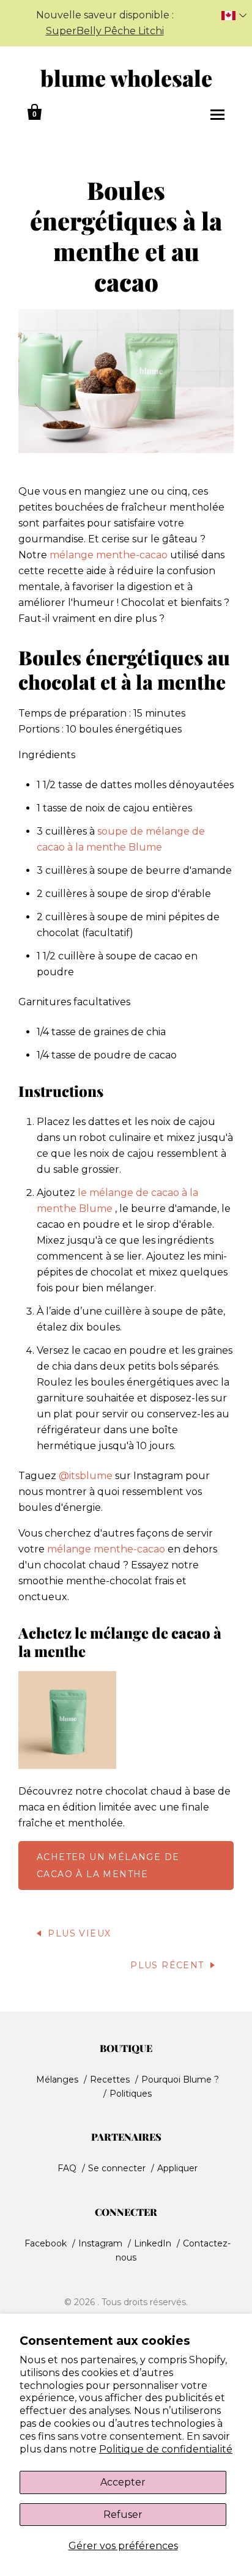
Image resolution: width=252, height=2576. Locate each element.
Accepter (123, 2482)
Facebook (46, 2243)
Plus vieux (79, 1933)
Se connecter (117, 2168)
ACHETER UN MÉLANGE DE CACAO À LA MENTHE (108, 1866)
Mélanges (57, 2080)
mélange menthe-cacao (109, 555)
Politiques (131, 2094)
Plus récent (167, 1965)
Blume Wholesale (126, 78)
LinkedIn (153, 2243)
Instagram (100, 2243)
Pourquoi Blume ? (180, 2080)
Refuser (123, 2515)
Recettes (110, 2080)
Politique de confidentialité (166, 2449)
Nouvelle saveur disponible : (105, 23)
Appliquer (177, 2168)
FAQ (67, 2168)
